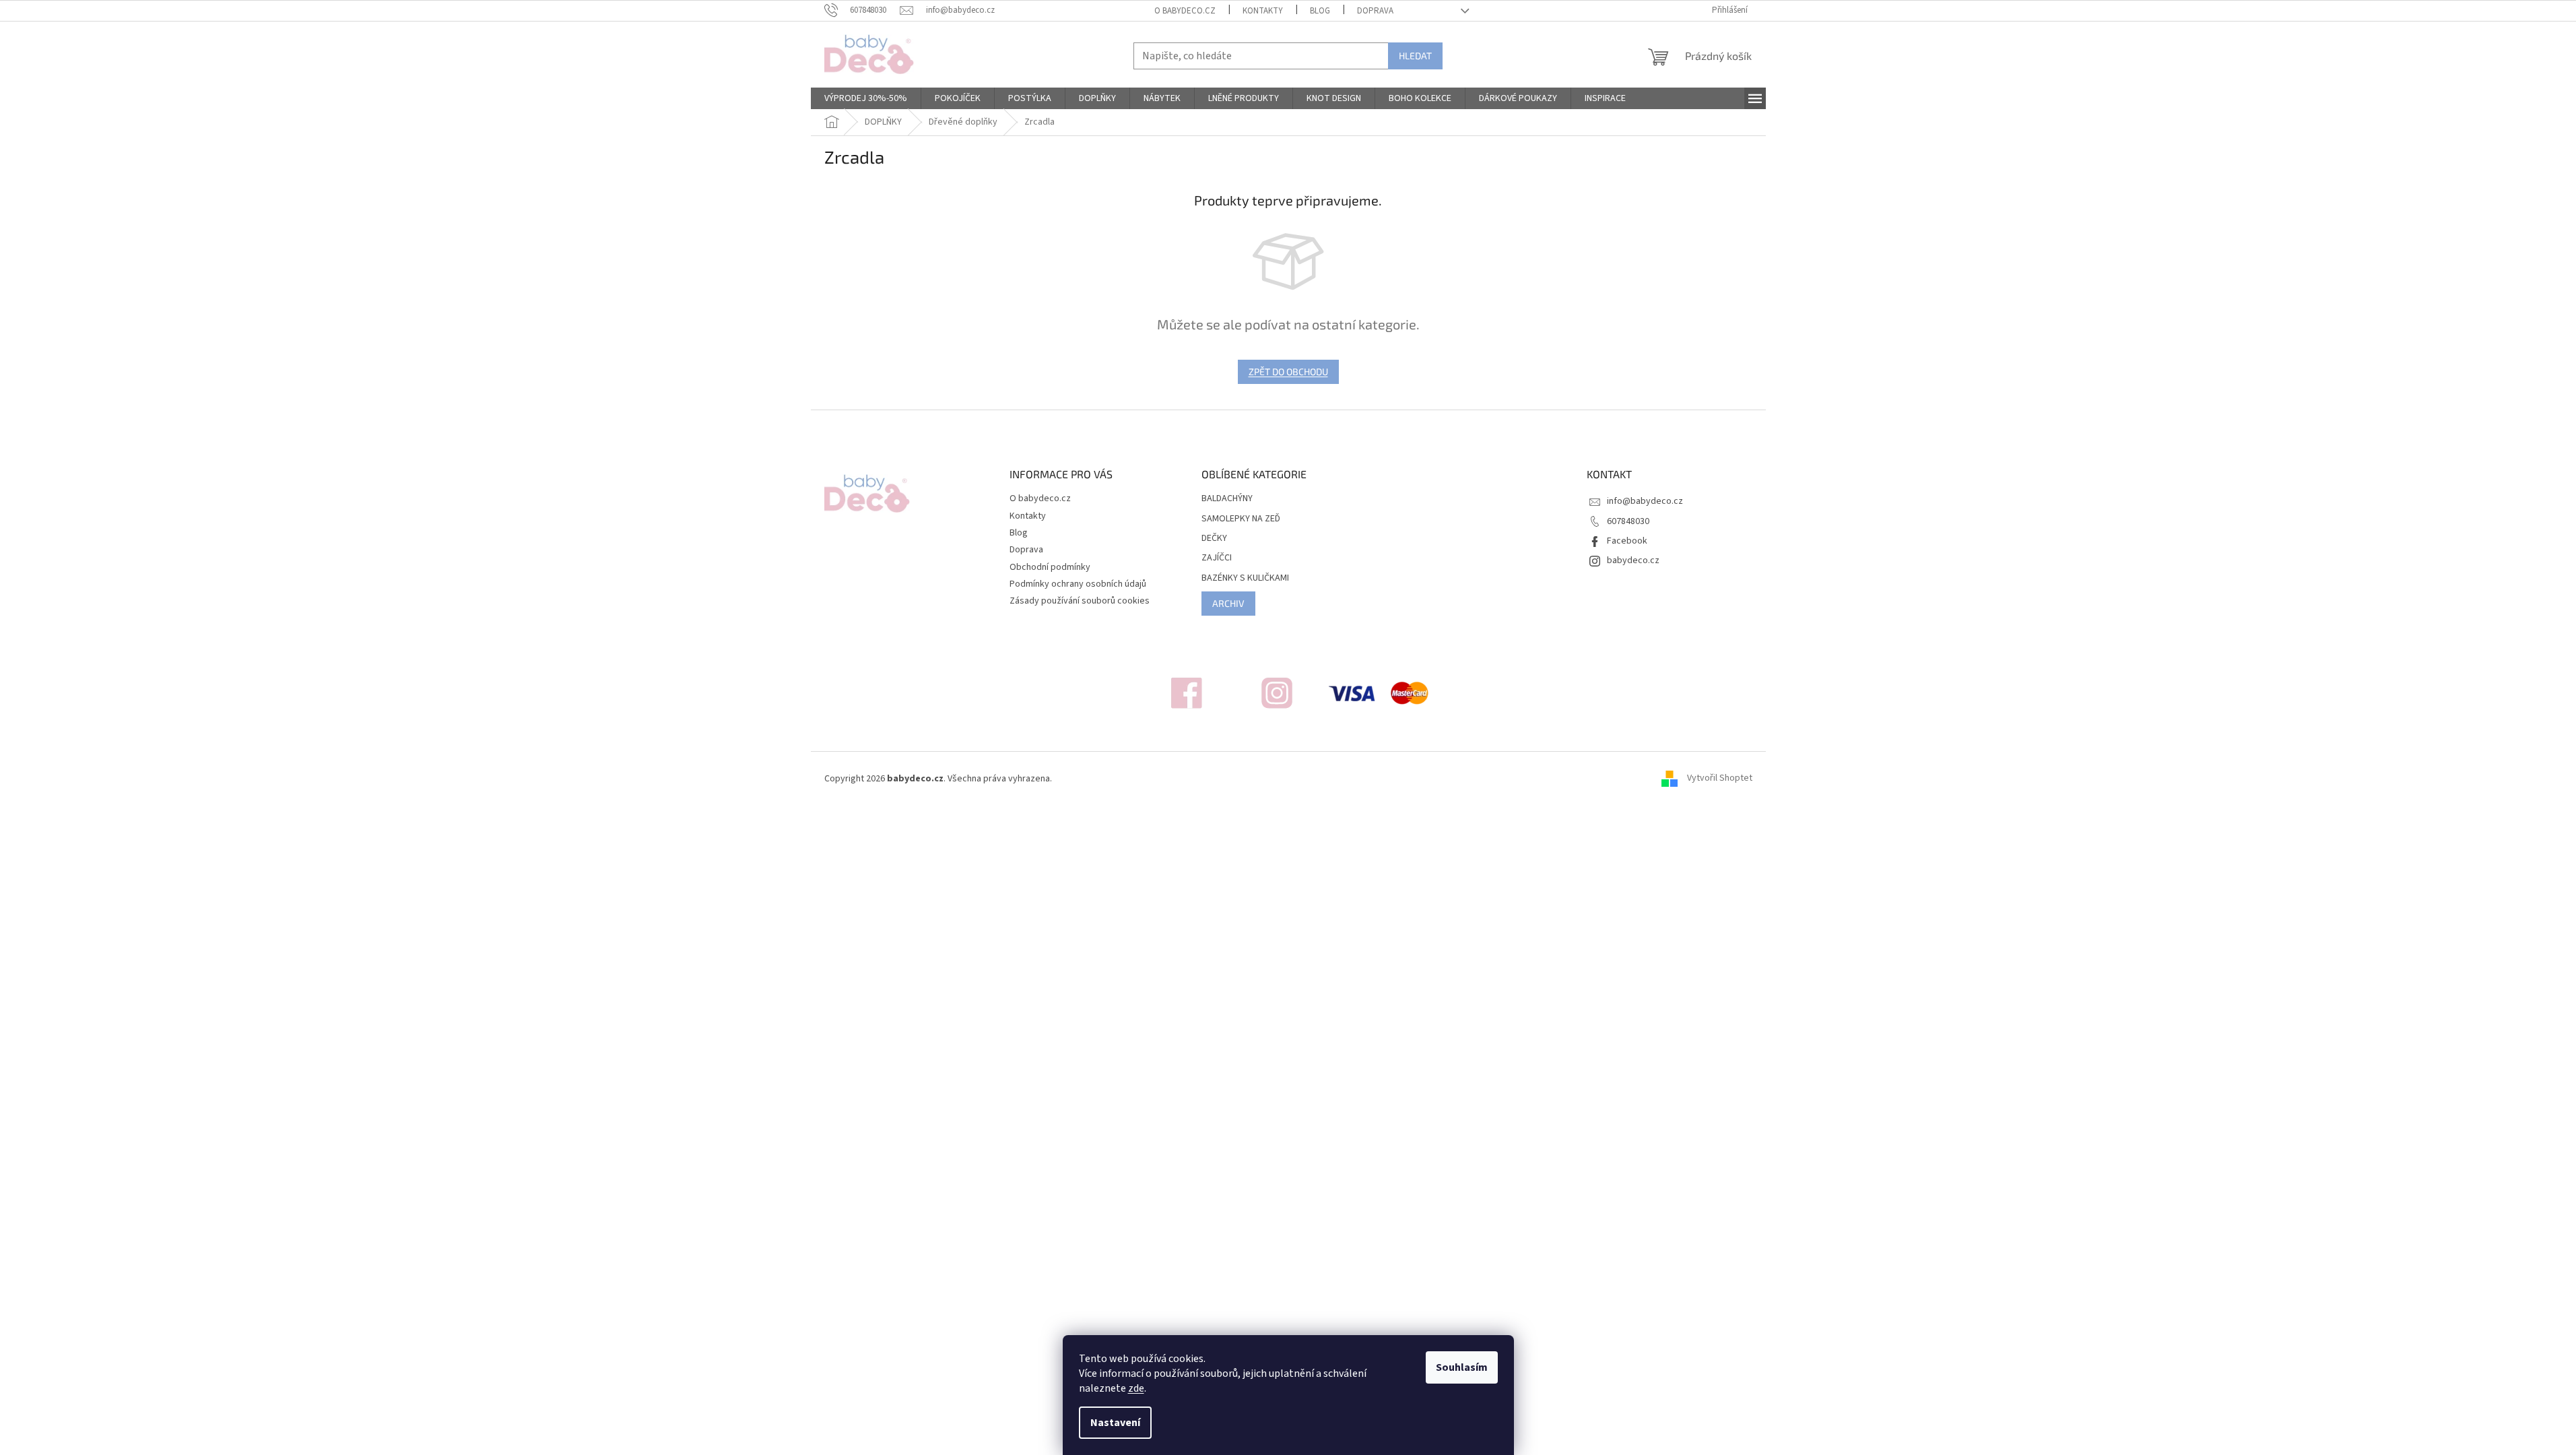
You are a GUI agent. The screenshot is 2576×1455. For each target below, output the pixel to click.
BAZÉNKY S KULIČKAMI (1245, 578)
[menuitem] (866, 98)
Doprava (1375, 11)
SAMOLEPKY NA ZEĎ (1241, 519)
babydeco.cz (1633, 560)
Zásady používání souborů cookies (1080, 601)
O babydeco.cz (1185, 11)
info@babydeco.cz (1645, 501)
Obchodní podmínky (1050, 567)
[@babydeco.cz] (1187, 692)
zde (1136, 1388)
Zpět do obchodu (1288, 371)
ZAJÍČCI (1217, 558)
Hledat (1415, 56)
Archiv (1228, 603)
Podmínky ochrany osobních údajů (1078, 584)
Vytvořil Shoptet (1720, 779)
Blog (1320, 11)
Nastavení (1115, 1423)
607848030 (1628, 521)
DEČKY (1214, 539)
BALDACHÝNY (1227, 499)
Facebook (1627, 541)
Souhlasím (1462, 1367)
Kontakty (1263, 11)
